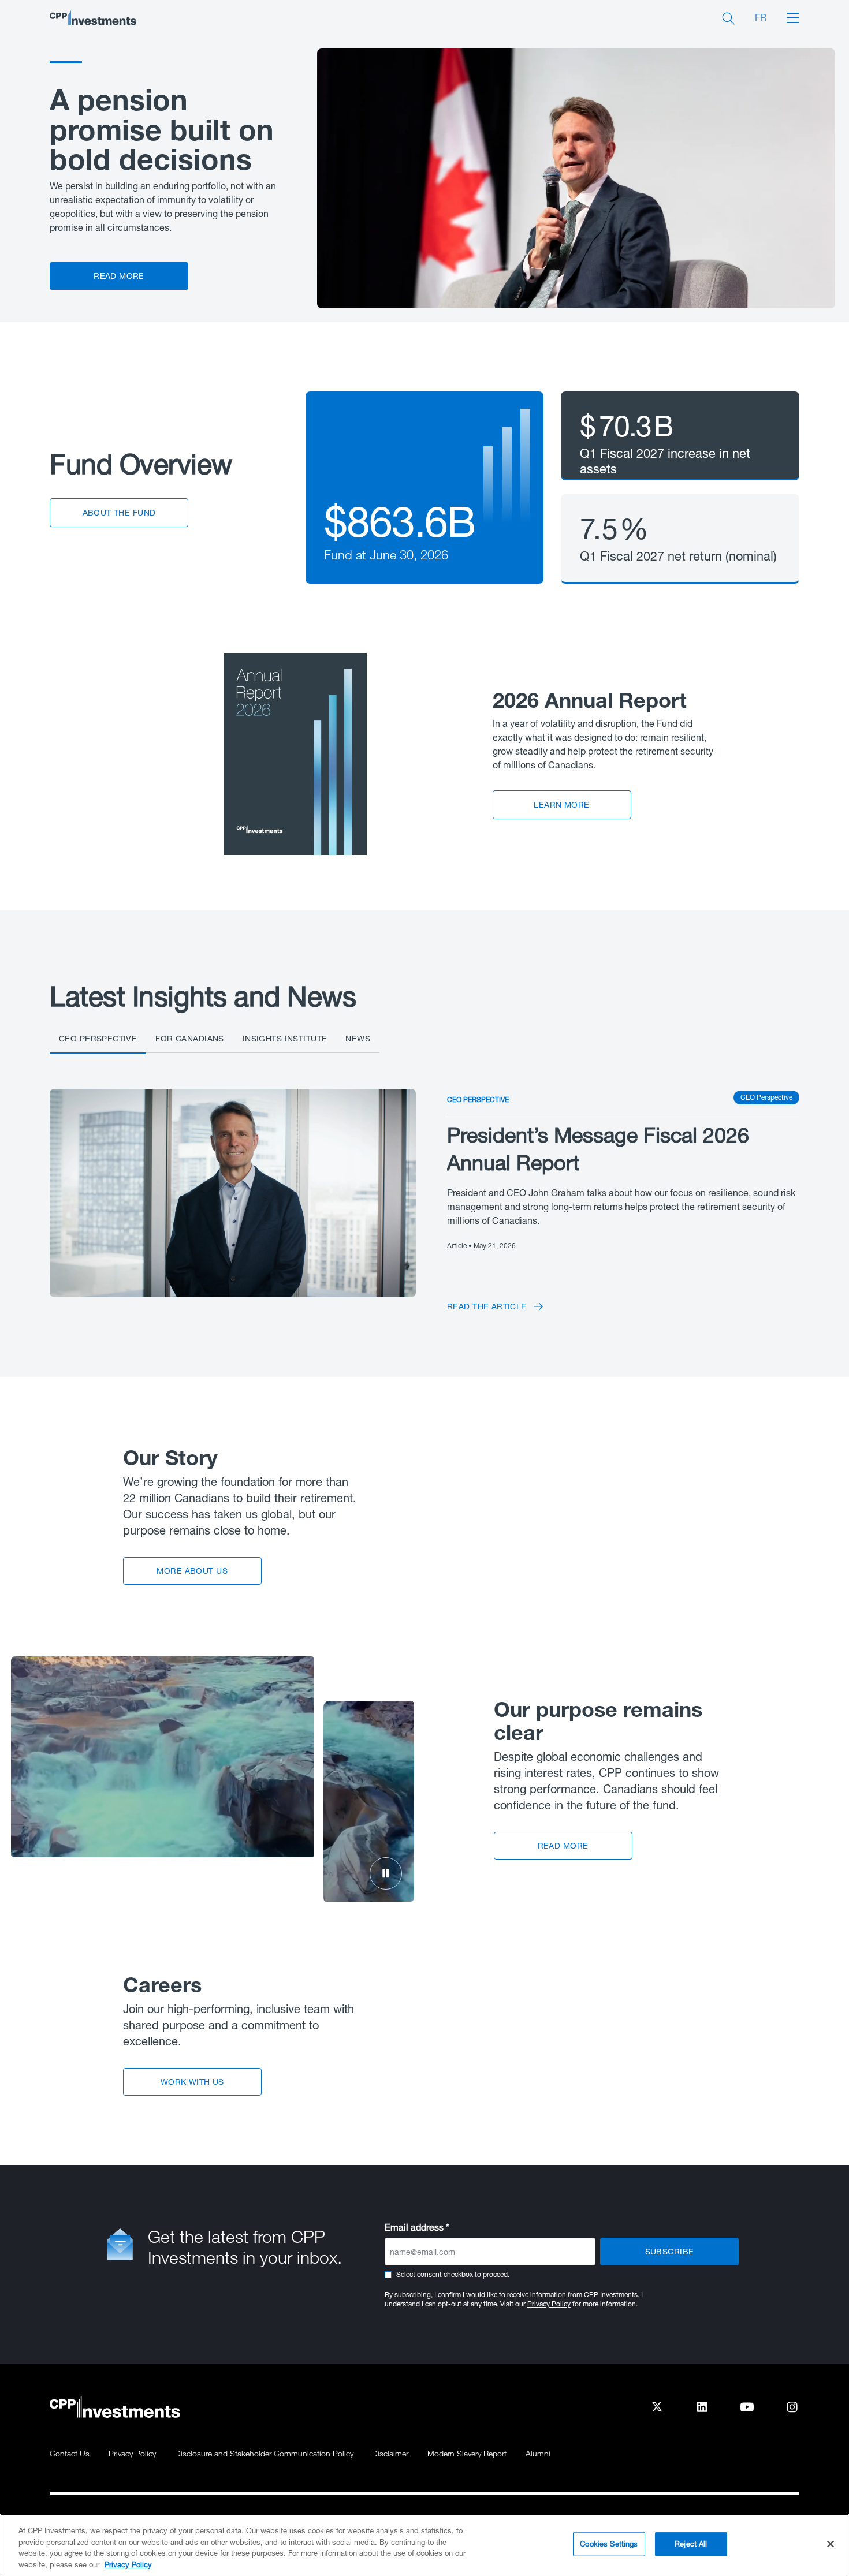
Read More (563, 1845)
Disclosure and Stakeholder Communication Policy (264, 2453)
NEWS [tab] (358, 1039)
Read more (119, 276)
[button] (793, 17)
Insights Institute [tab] (285, 1039)
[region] (425, 2545)
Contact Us (70, 2453)
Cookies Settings (609, 2544)
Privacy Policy (549, 2304)
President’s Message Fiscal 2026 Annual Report (598, 1149)
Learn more (561, 804)
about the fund (119, 512)
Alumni (538, 2453)
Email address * (417, 2227)
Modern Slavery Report (467, 2453)
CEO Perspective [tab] (98, 1039)
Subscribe (670, 2251)
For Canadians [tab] (189, 1039)
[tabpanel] (425, 1193)
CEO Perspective (478, 1100)
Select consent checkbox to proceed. (453, 2274)
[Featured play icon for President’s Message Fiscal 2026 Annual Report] (233, 1192)
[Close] (831, 2544)
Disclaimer (390, 2453)
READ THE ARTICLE (487, 1306)
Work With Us (192, 2082)
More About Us (192, 1571)
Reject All (691, 2544)
